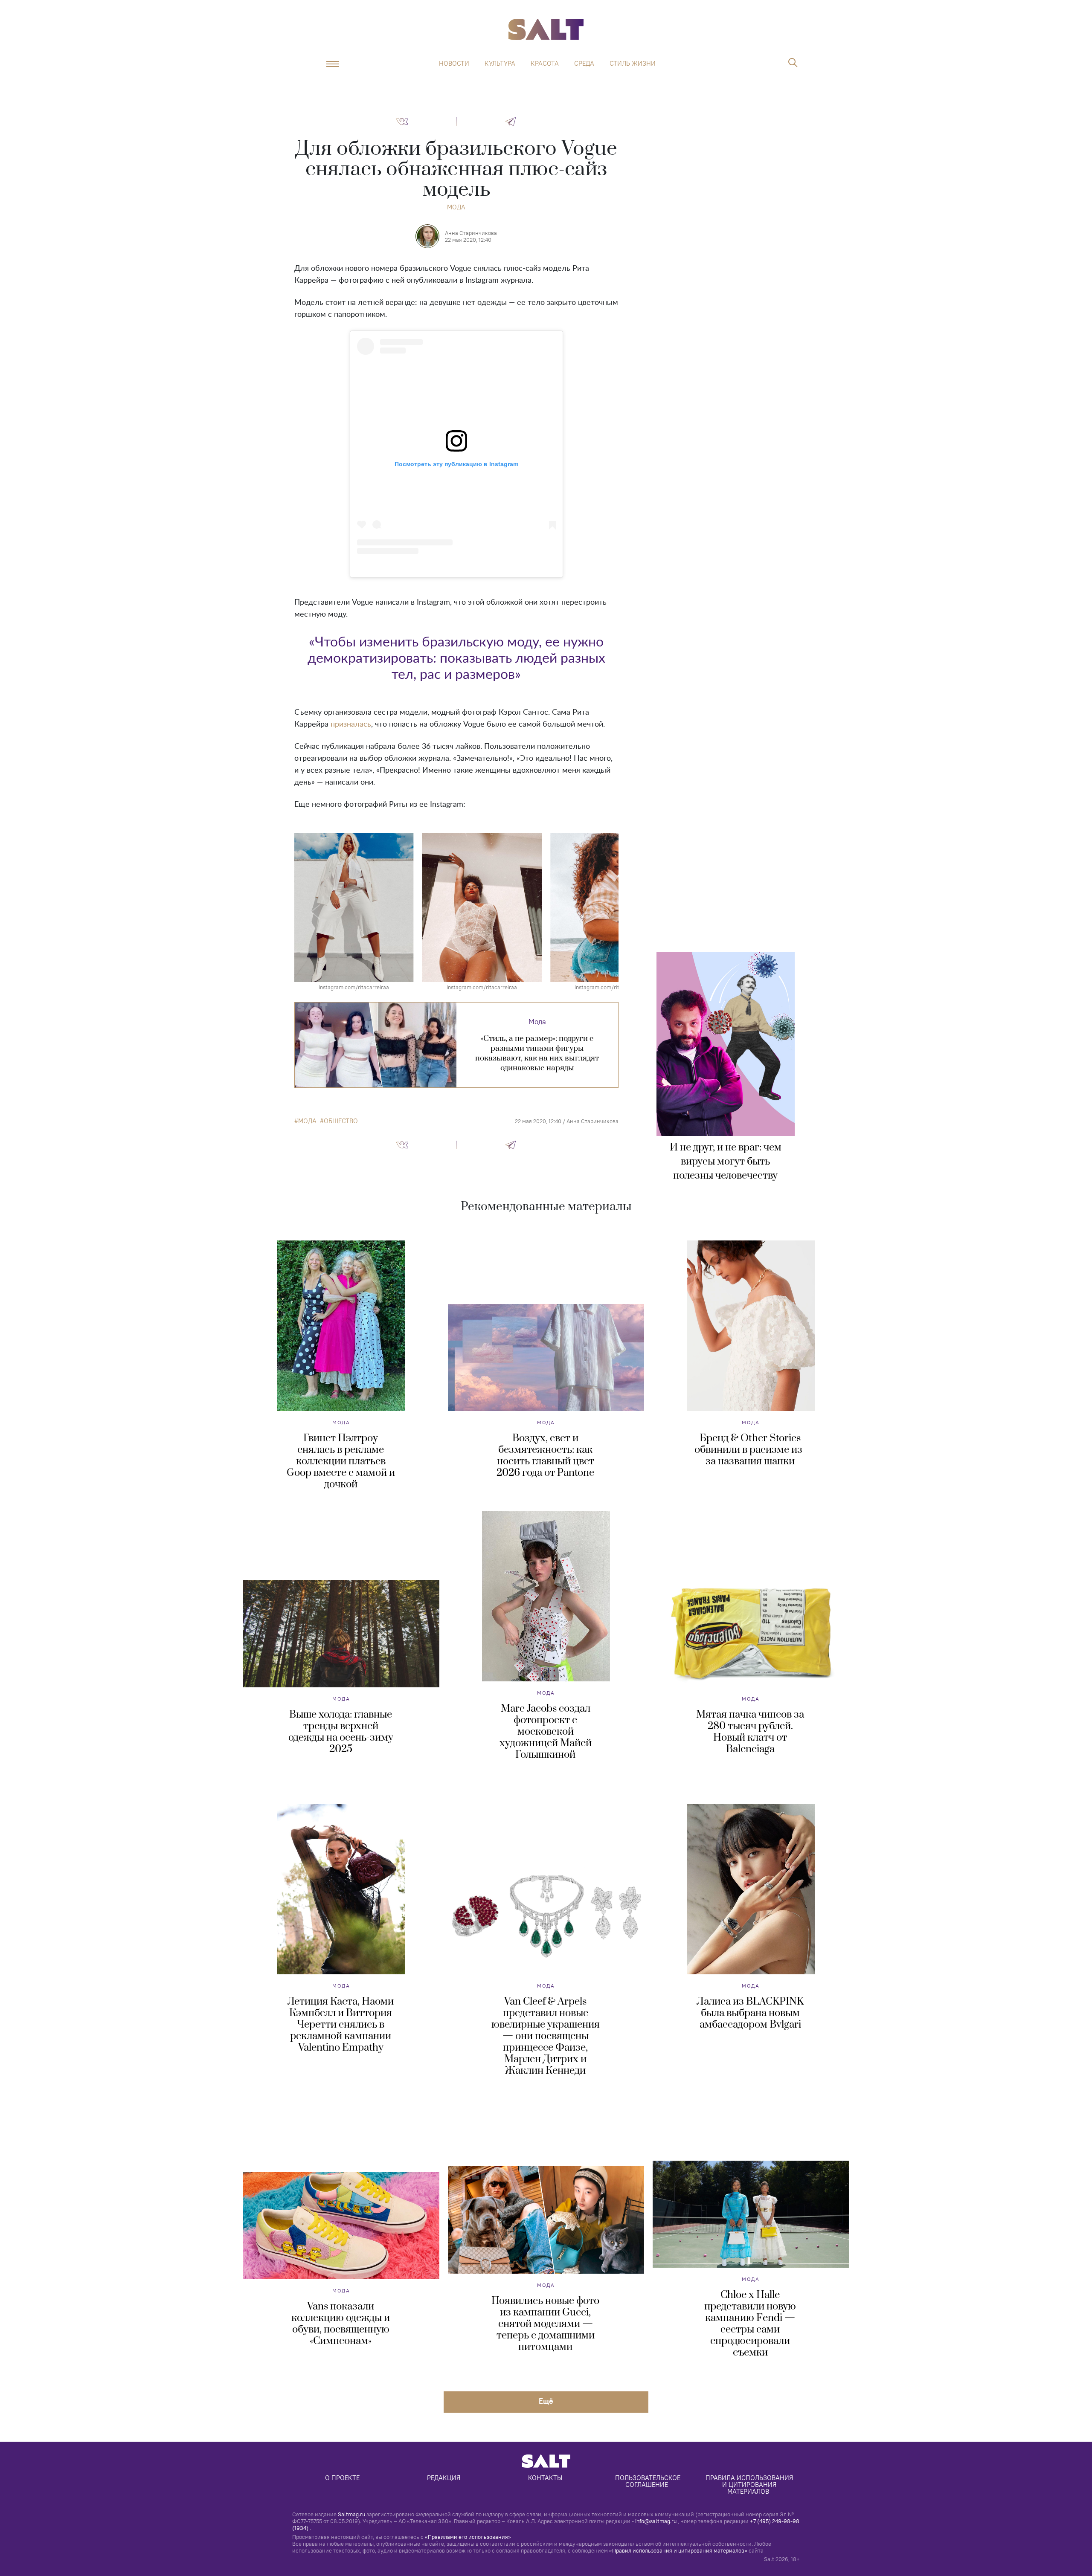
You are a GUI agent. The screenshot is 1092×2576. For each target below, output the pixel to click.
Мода (456, 207)
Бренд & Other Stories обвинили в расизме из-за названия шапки (750, 1450)
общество (341, 1121)
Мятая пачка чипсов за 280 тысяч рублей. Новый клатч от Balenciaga (750, 1732)
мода (307, 1121)
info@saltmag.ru (656, 2521)
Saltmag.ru (351, 2514)
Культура (500, 64)
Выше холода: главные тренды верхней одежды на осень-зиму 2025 (341, 1732)
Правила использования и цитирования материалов (750, 2485)
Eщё (546, 2401)
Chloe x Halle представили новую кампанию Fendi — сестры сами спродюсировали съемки (750, 2324)
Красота (545, 64)
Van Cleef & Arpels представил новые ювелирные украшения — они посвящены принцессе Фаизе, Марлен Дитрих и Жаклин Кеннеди (546, 2036)
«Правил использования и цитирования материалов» (678, 2550)
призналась (351, 724)
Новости (454, 64)
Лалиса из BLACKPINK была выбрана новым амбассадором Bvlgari (750, 2013)
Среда (584, 64)
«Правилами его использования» (468, 2537)
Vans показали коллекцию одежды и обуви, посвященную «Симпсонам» (341, 2324)
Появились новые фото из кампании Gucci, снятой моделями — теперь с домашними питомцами (545, 2324)
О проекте (342, 2478)
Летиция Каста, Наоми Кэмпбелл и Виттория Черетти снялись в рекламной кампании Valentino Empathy (341, 2025)
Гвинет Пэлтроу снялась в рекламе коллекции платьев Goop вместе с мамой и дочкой (341, 1461)
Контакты (545, 2478)
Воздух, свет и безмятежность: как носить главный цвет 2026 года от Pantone (545, 1456)
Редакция (444, 2478)
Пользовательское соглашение (649, 2481)
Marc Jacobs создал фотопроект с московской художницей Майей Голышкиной (546, 1732)
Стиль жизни (633, 64)
